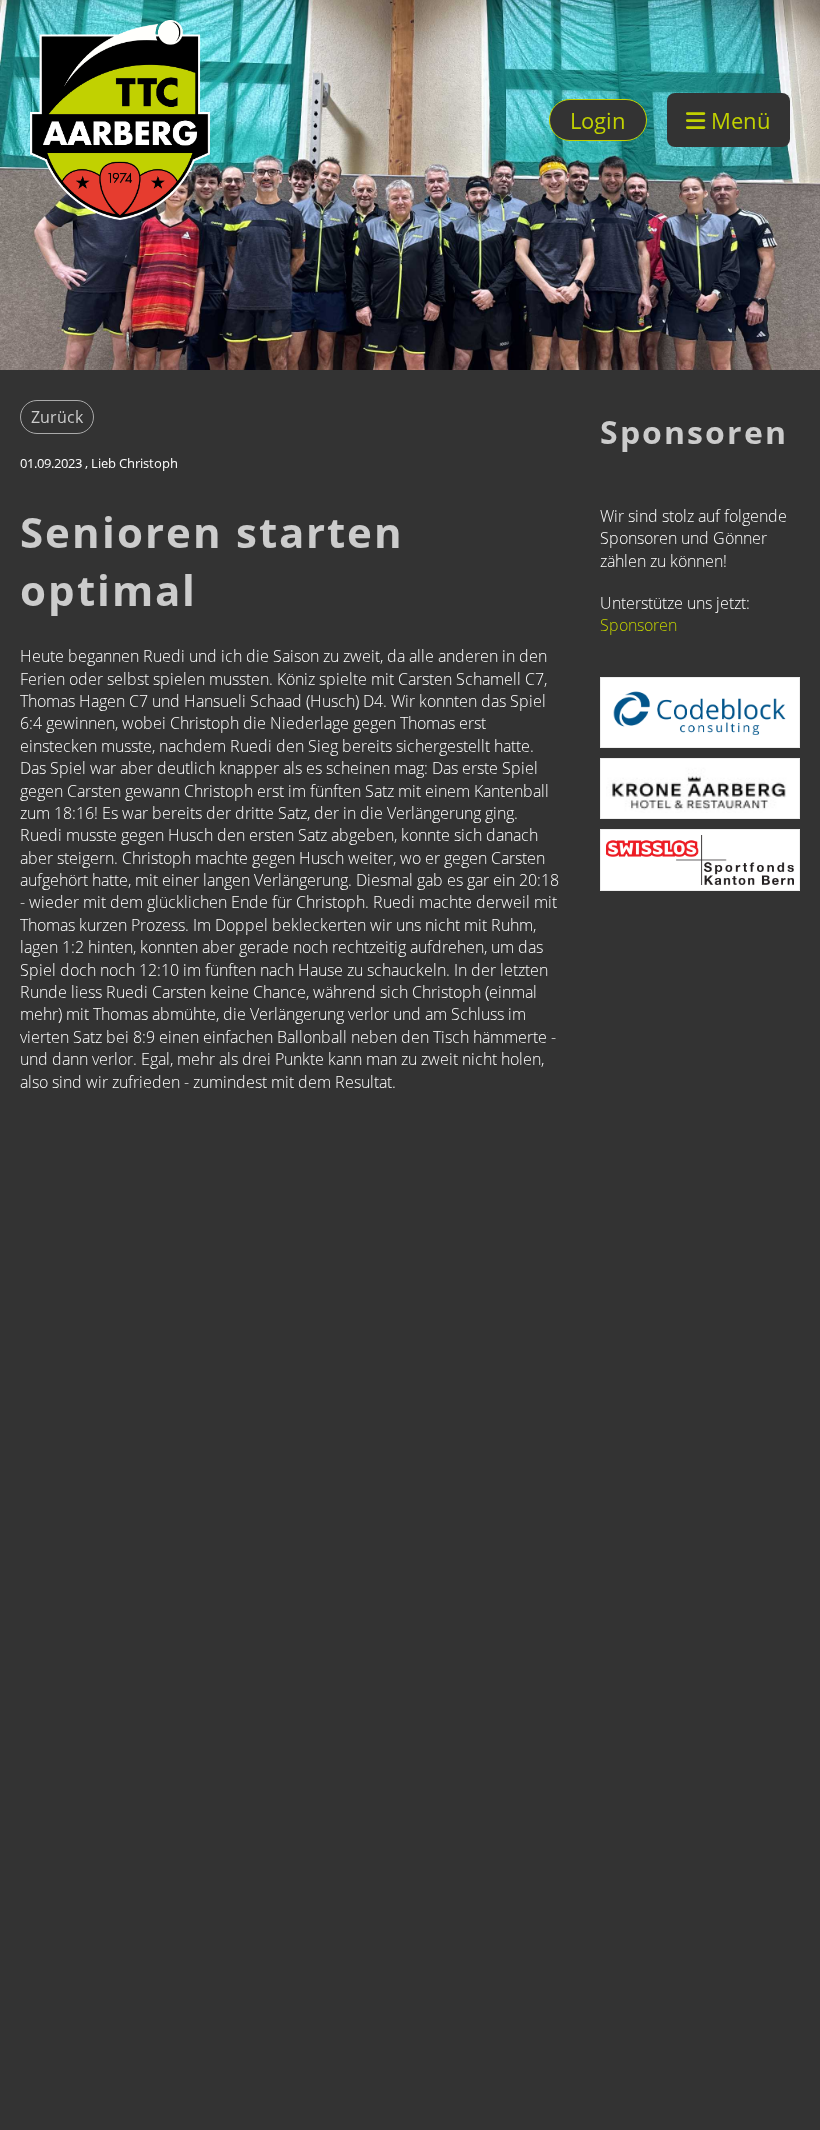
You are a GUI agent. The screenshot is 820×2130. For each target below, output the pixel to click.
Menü (738, 120)
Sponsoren (638, 625)
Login (598, 120)
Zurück (57, 417)
